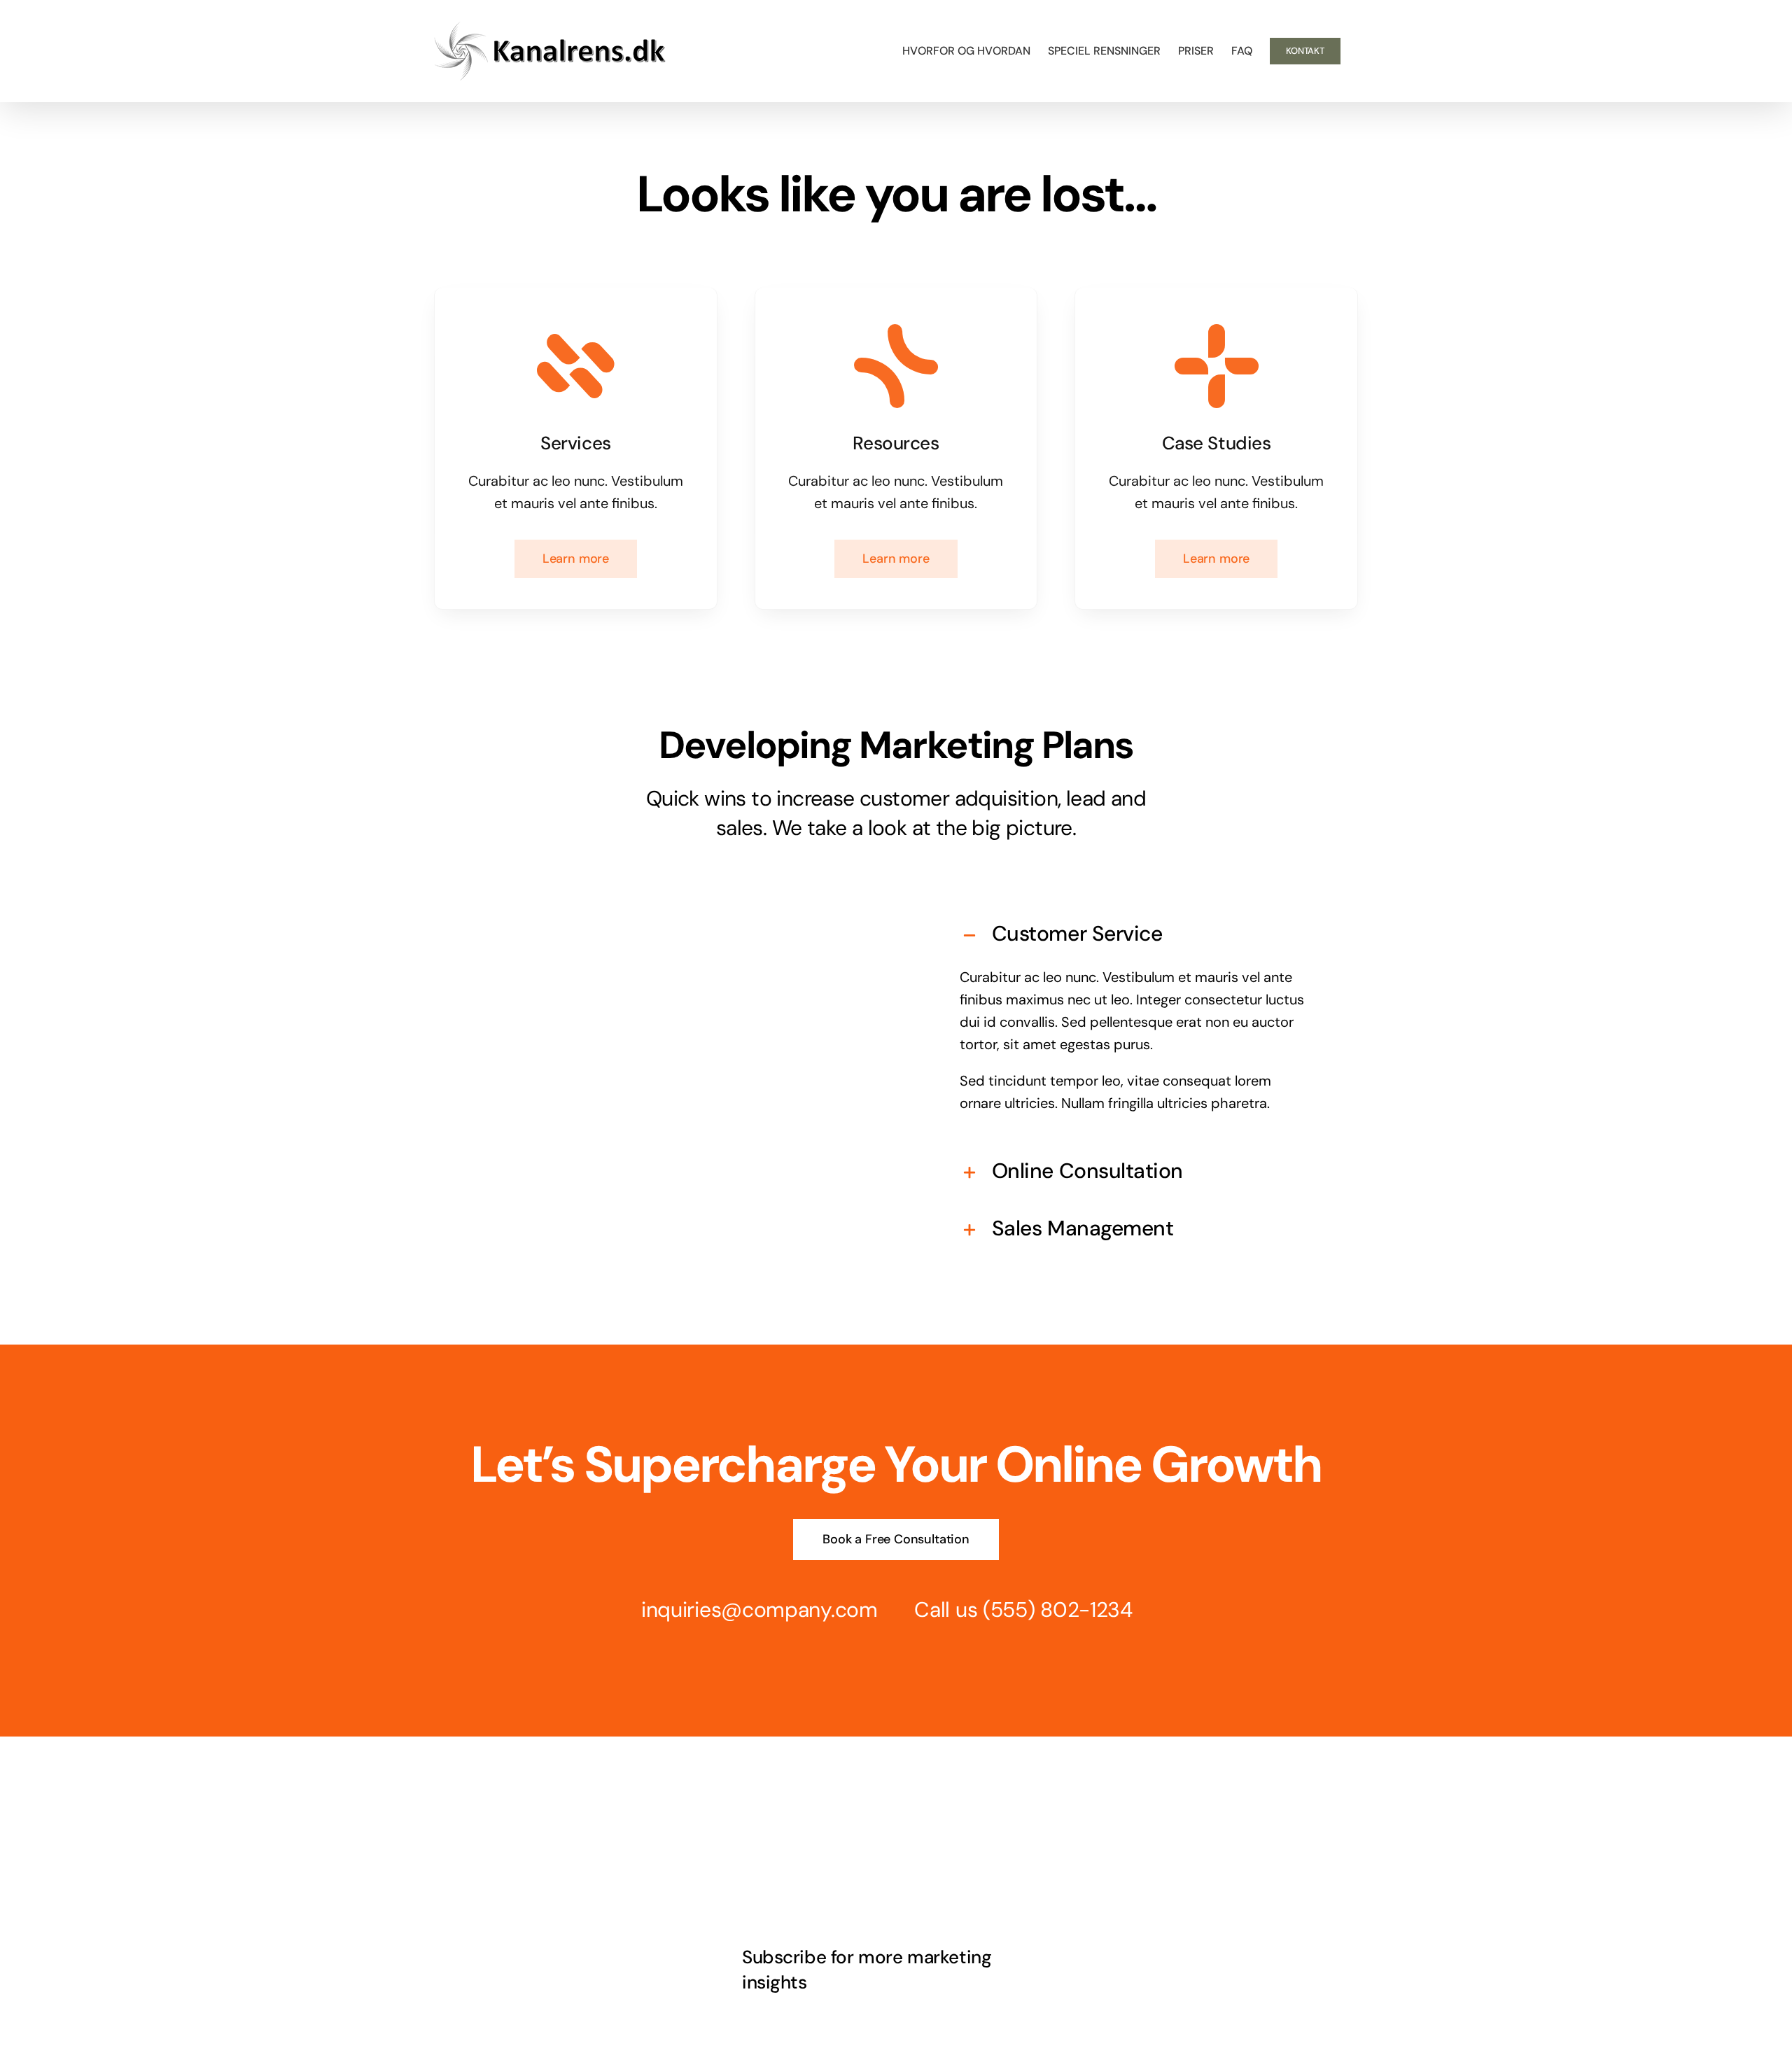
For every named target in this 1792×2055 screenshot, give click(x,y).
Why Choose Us (782, 1901)
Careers (454, 1901)
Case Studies (776, 1925)
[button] (1136, 934)
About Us (457, 1830)
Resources (461, 1878)
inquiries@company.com (759, 1609)
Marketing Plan (779, 1830)
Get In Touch (466, 1854)
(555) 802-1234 (1058, 1609)
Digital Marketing (785, 1878)
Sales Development (791, 1854)
